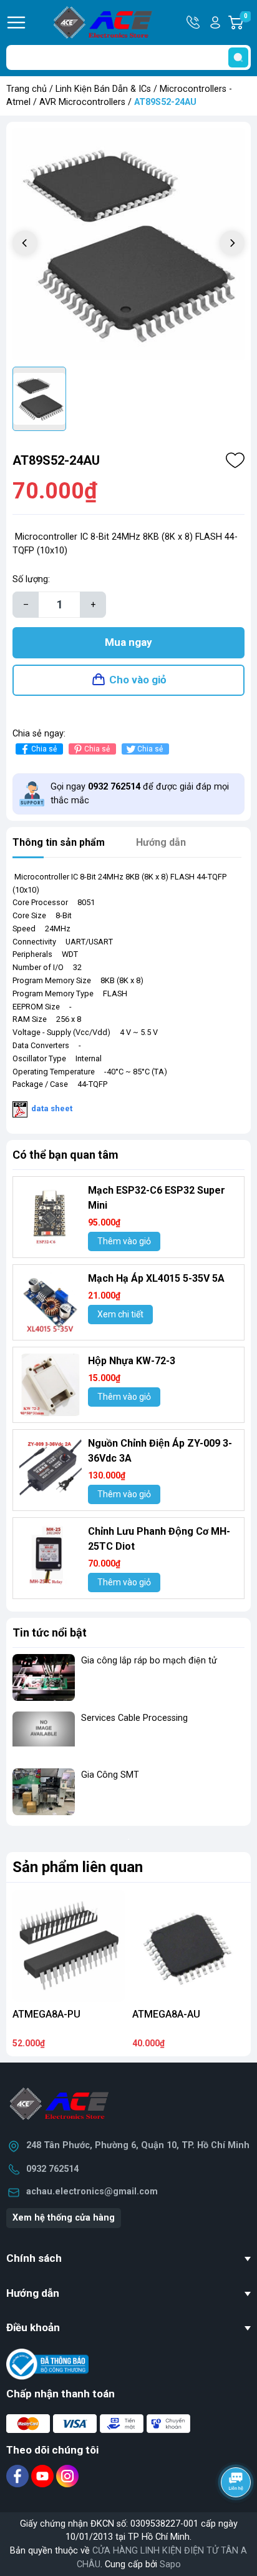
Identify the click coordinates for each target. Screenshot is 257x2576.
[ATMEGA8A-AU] (188, 1946)
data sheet (52, 1109)
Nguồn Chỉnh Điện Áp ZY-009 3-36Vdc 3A (160, 1451)
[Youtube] (44, 2476)
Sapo (170, 2564)
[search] (238, 57)
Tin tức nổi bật (50, 1632)
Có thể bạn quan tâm (65, 1155)
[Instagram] (67, 2476)
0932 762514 (52, 2169)
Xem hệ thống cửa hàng (64, 2218)
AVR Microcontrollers (82, 102)
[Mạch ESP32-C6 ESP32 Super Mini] (51, 1214)
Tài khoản (215, 22)
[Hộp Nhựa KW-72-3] (51, 1385)
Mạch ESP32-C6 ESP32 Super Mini (157, 1198)
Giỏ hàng (247, 23)
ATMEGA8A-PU (46, 2014)
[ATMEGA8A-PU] (69, 1946)
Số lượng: (31, 579)
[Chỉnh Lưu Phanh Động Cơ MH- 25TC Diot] (51, 1555)
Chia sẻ (44, 749)
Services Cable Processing (134, 1718)
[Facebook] (19, 2476)
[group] (128, 244)
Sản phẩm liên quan (78, 1867)
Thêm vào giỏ (124, 1241)
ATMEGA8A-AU (166, 2014)
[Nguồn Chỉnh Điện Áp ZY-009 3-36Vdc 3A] (51, 1467)
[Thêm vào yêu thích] (235, 460)
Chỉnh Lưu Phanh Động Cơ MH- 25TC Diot (159, 1539)
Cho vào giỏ (138, 680)
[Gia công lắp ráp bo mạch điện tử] (44, 1677)
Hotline (194, 22)
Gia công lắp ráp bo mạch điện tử (149, 1661)
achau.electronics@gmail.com (92, 2192)
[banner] (128, 1839)
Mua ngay (128, 642)
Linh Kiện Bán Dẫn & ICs (103, 89)
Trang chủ (27, 89)
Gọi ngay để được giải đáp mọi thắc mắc (140, 794)
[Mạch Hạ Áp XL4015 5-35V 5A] (51, 1302)
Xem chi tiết (120, 1314)
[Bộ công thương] (47, 2364)
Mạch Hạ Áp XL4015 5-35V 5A (156, 1278)
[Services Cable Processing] (44, 1735)
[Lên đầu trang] (237, 2517)
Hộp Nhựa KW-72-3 (132, 1361)
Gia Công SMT (110, 1775)
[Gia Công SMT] (44, 1792)
